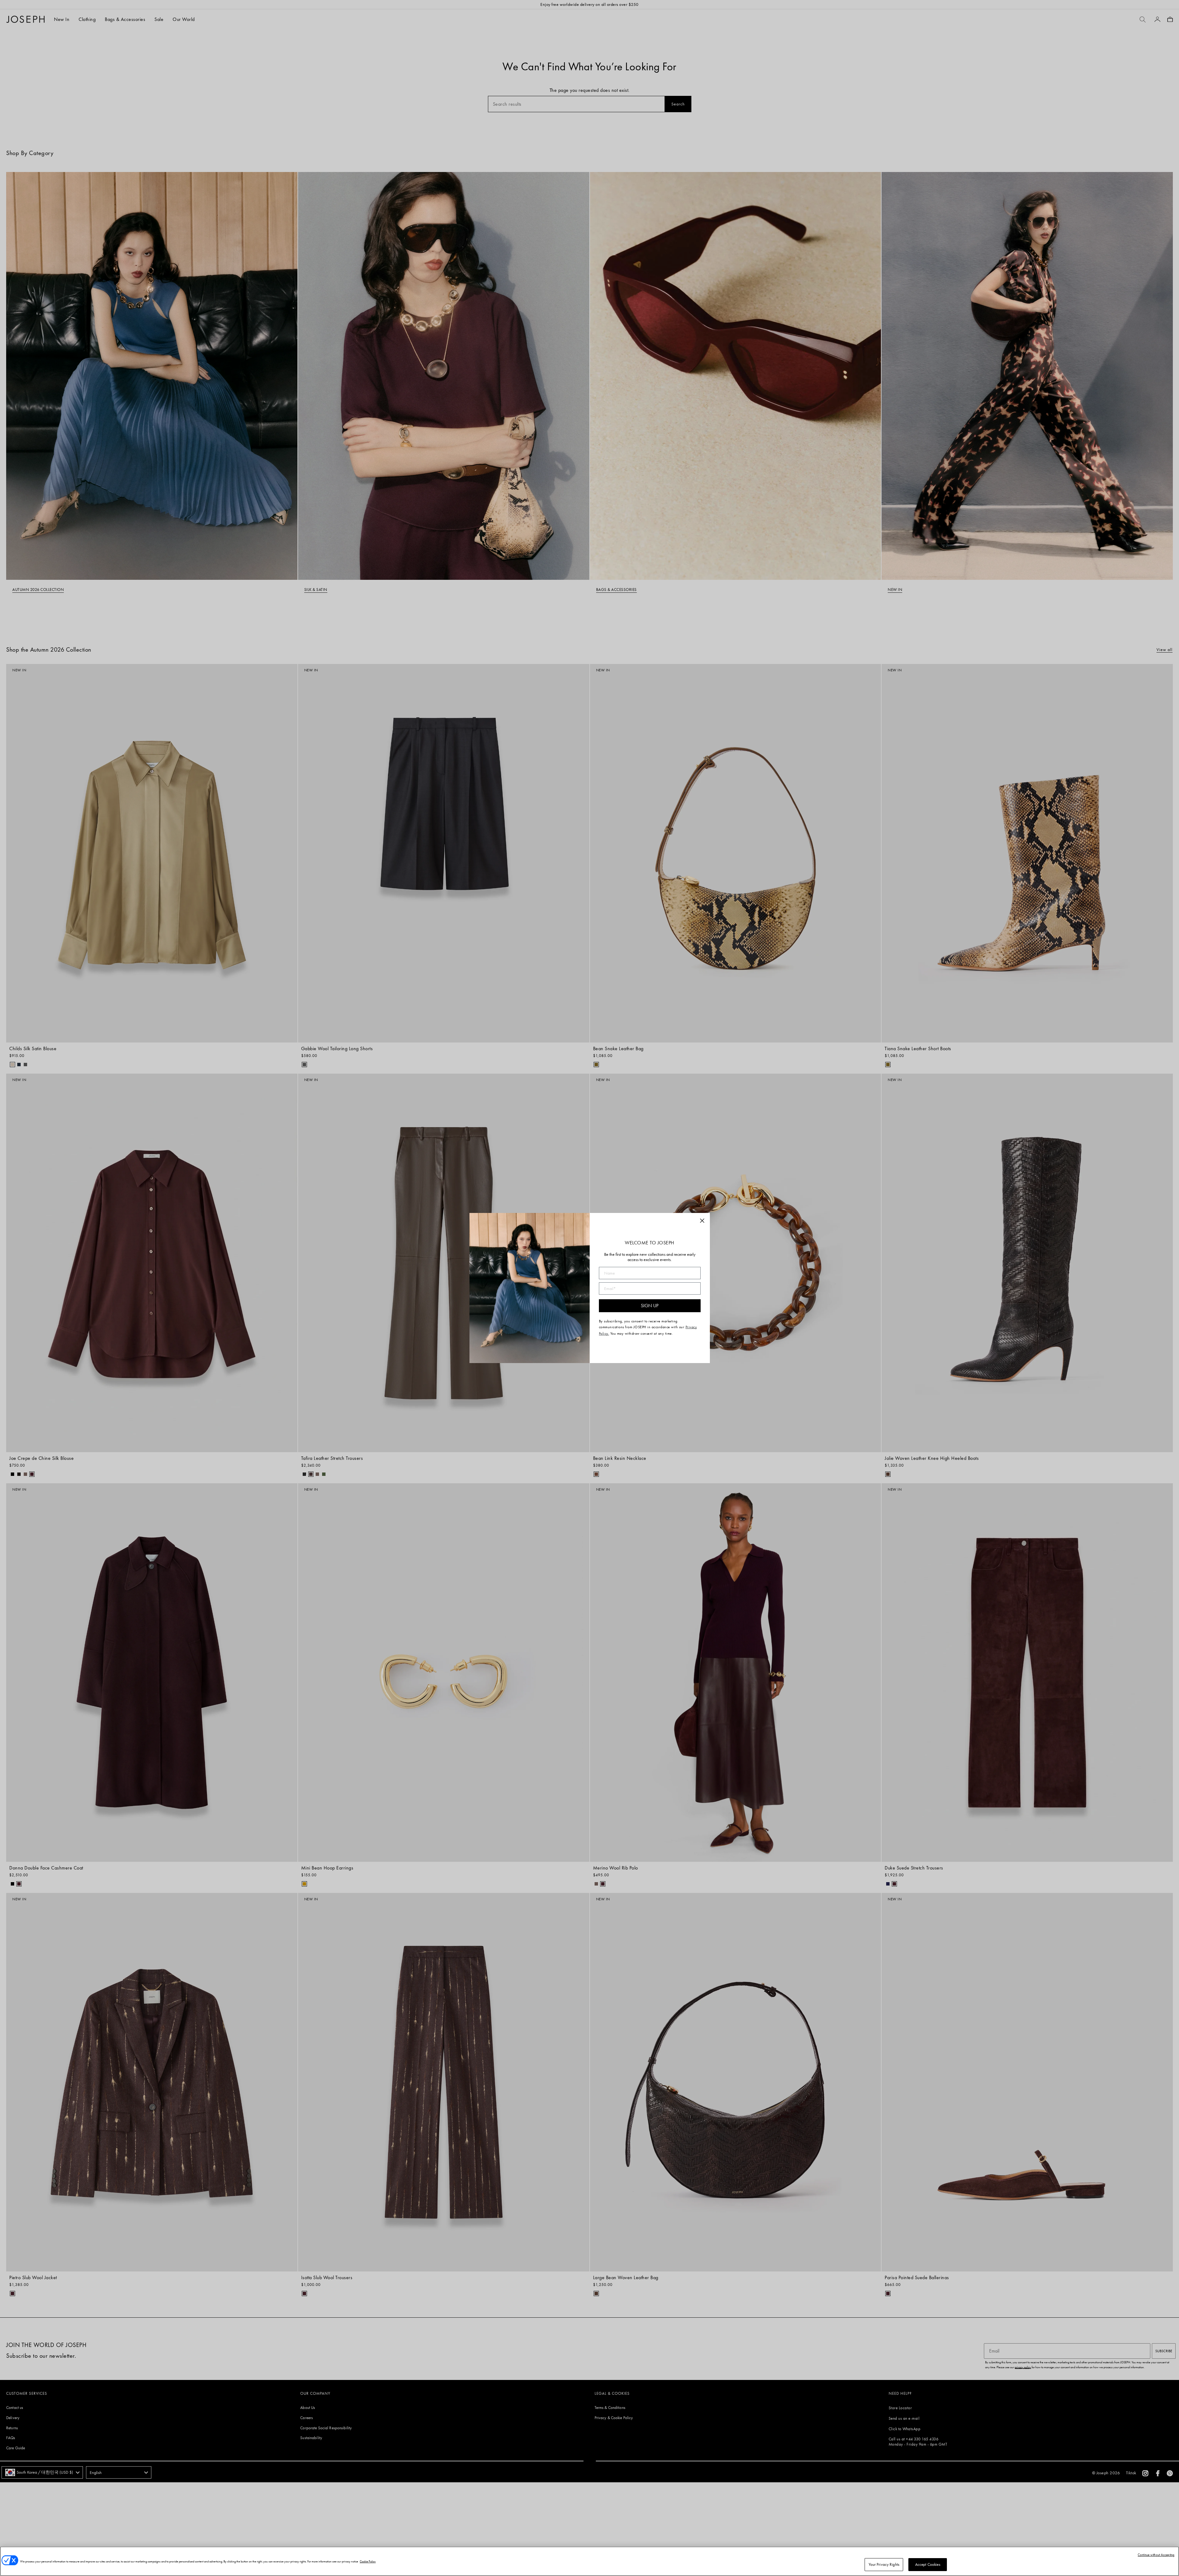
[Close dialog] (702, 1221)
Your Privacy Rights (884, 2564)
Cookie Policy (368, 2561)
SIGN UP (650, 1306)
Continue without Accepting (1156, 2555)
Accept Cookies (928, 2564)
